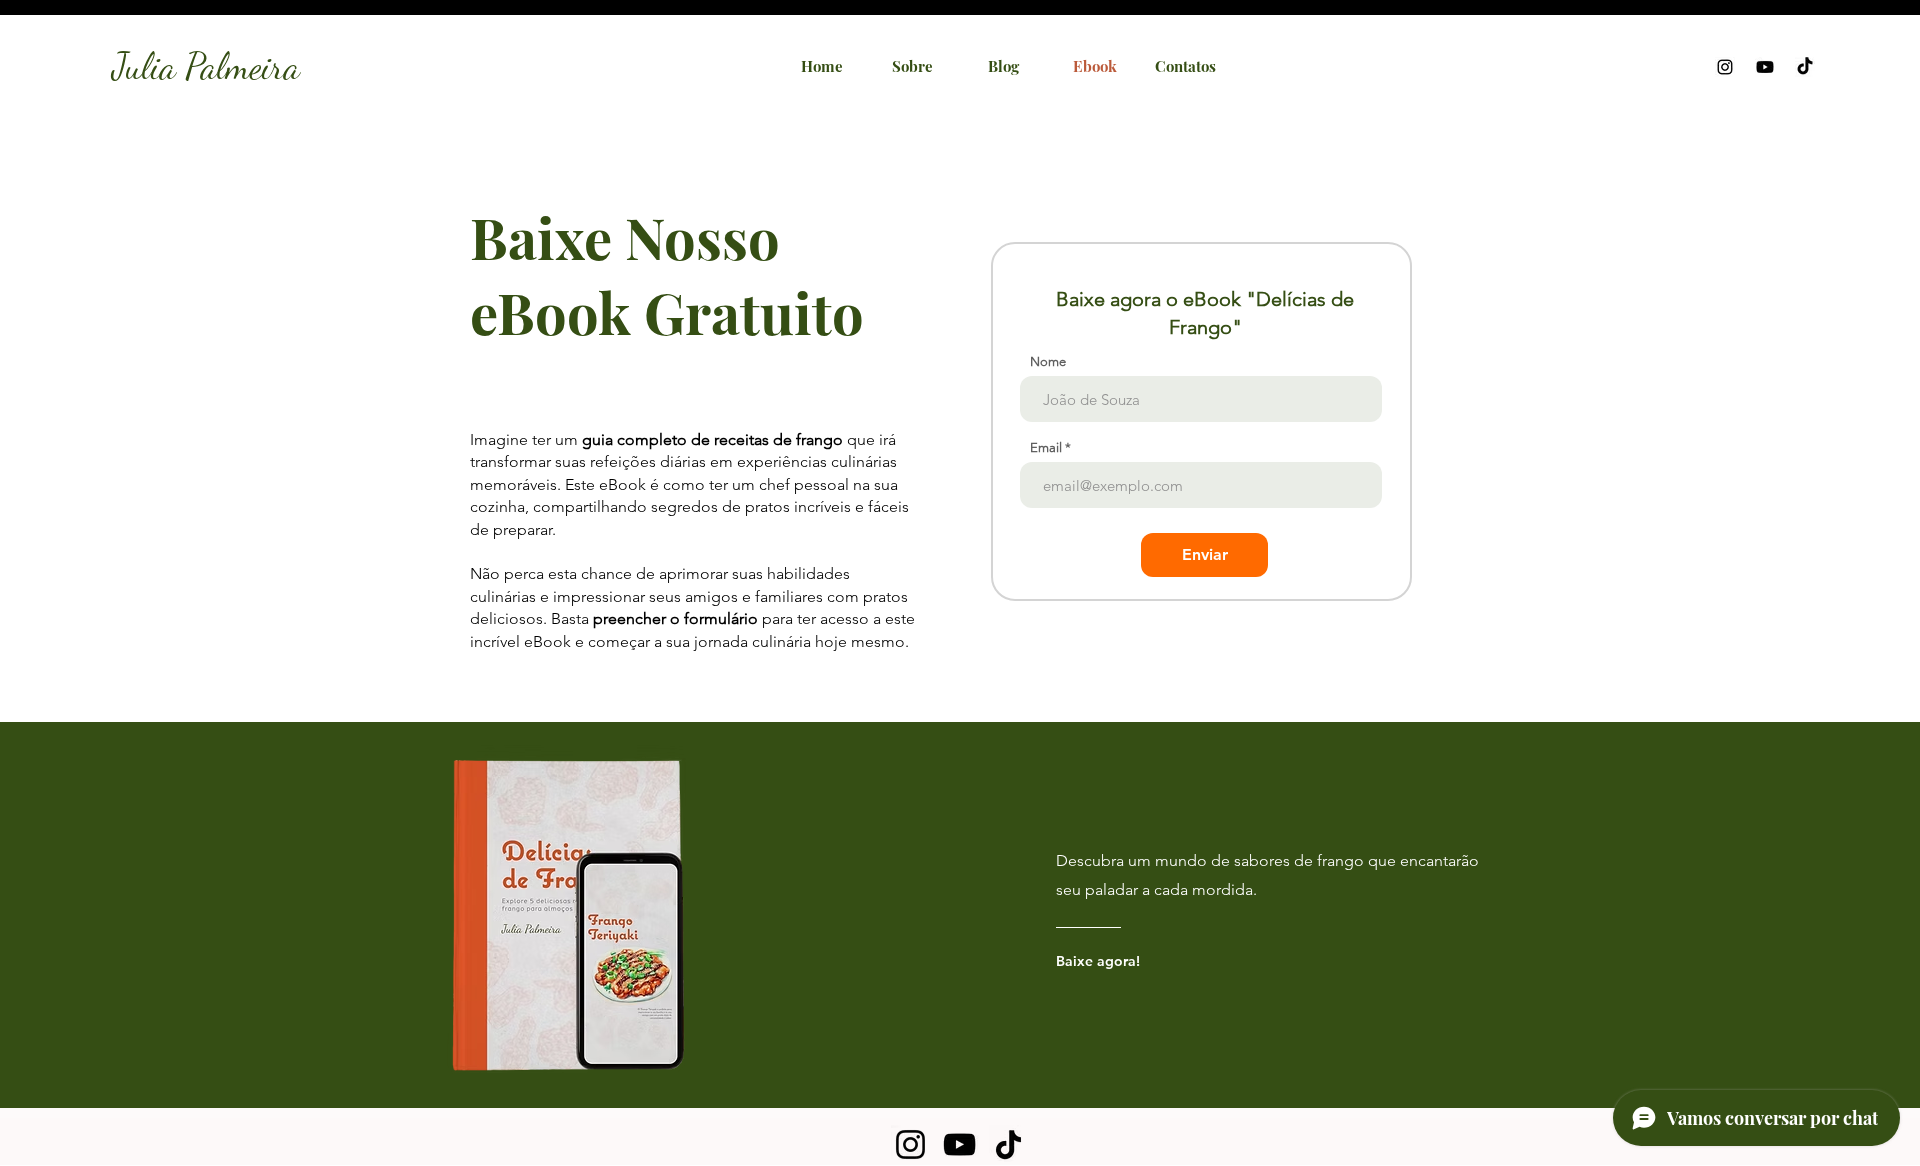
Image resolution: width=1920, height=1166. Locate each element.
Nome (1048, 361)
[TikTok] (1008, 1144)
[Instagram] (910, 1144)
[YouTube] (959, 1144)
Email (1046, 447)
